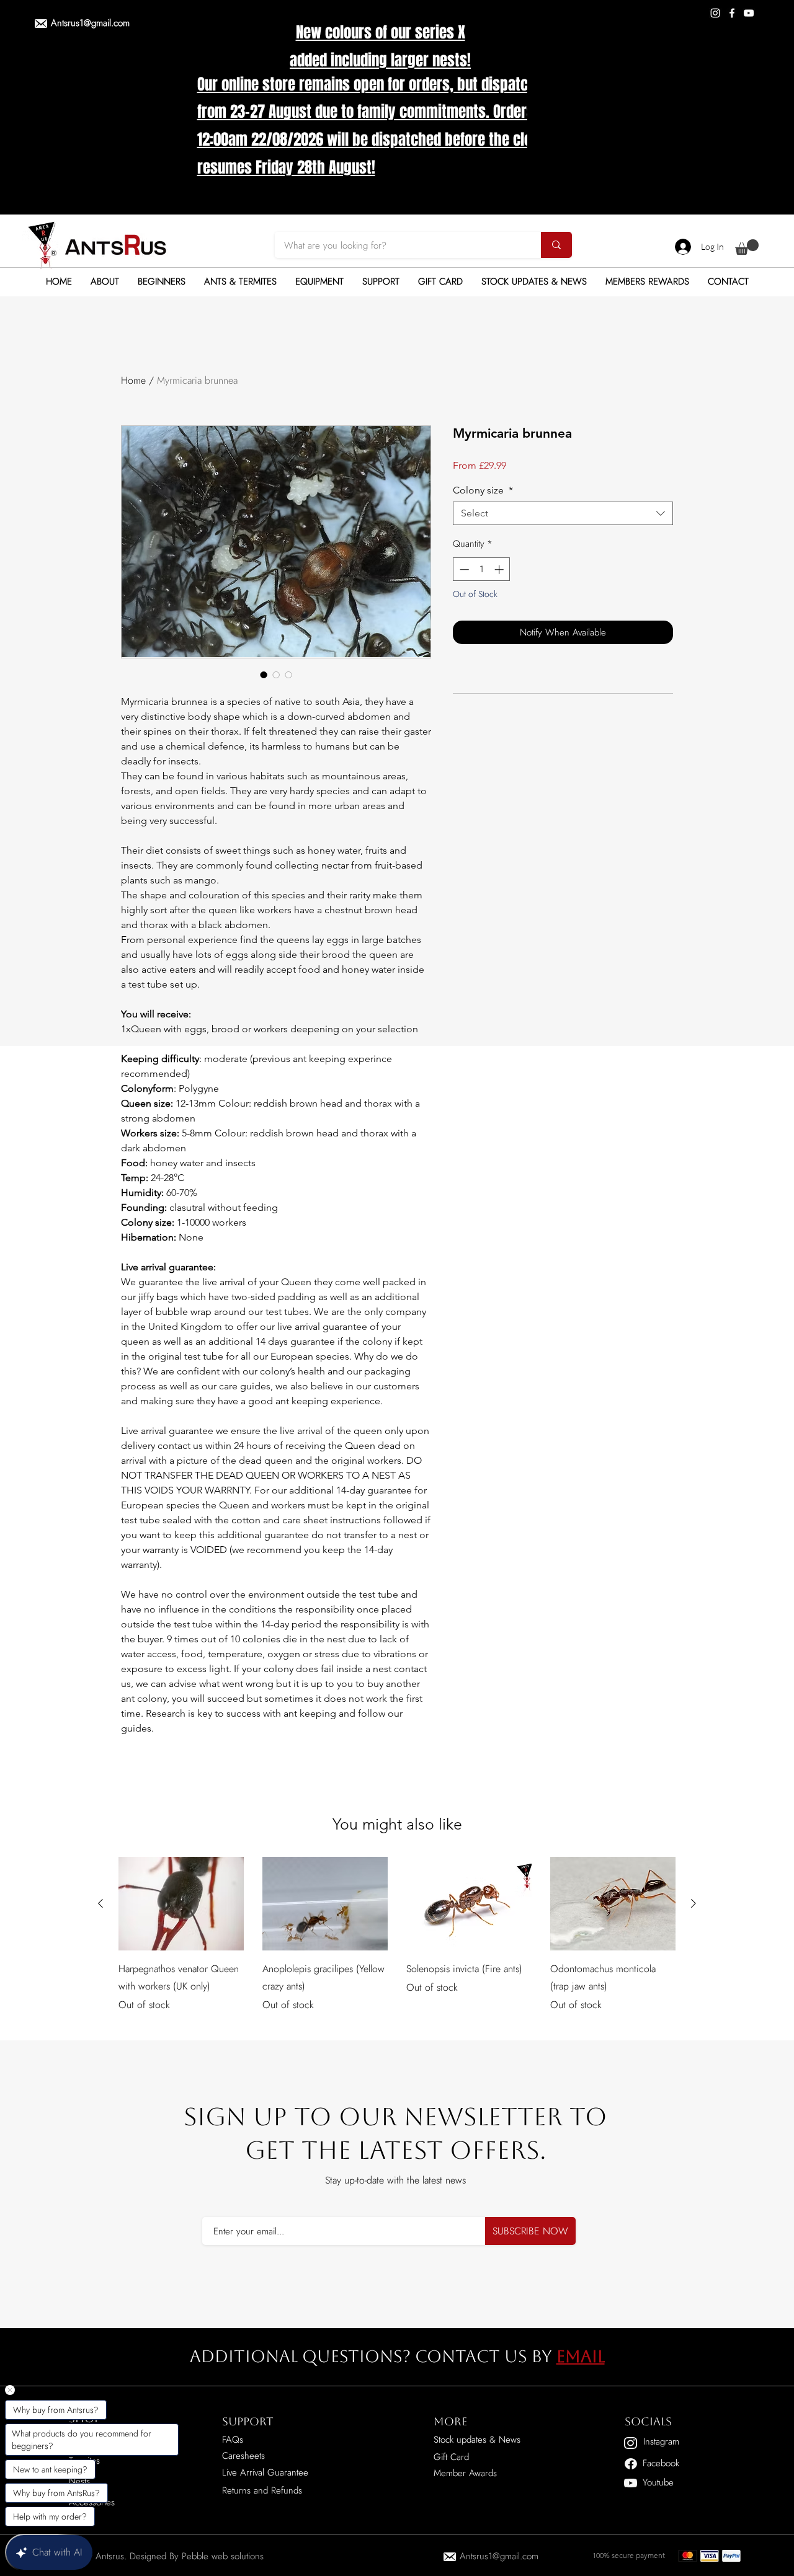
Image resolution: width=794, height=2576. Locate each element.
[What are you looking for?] (556, 245)
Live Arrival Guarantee (265, 2472)
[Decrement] (463, 569)
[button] (747, 247)
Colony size (483, 490)
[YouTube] (749, 13)
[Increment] (500, 569)
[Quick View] (181, 1904)
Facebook (661, 2463)
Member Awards (465, 2473)
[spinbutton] (482, 569)
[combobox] (563, 513)
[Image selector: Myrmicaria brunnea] (264, 675)
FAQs (233, 2440)
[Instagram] (715, 13)
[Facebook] (732, 13)
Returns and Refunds (262, 2490)
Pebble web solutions (223, 2556)
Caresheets (243, 2456)
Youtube (658, 2482)
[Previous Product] (100, 1903)
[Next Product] (694, 1903)
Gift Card (451, 2457)
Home (133, 380)
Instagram (661, 2441)
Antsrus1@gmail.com (90, 23)
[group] (397, 1944)
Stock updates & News (477, 2440)
